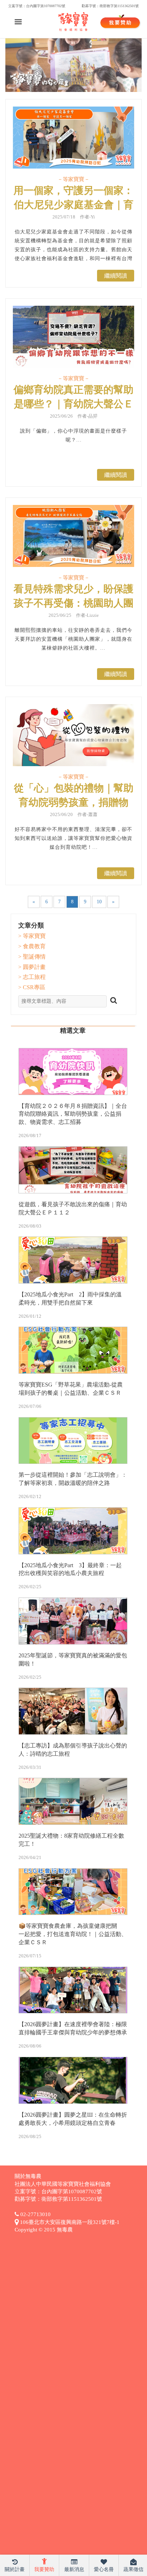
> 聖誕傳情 (32, 957)
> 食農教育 (32, 946)
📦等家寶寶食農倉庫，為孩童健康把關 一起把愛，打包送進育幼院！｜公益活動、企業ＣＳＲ (73, 1934)
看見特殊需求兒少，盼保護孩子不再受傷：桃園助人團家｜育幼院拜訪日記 (73, 603)
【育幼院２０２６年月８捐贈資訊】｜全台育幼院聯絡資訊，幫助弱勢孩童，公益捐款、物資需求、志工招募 (73, 1114)
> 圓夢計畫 (32, 967)
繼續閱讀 (116, 276)
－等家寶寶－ (73, 179)
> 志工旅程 (32, 977)
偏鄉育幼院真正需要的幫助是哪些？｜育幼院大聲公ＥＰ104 (73, 404)
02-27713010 (35, 2214)
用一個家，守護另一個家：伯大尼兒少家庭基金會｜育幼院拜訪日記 (73, 205)
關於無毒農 (28, 2176)
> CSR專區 (32, 987)
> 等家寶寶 (32, 936)
